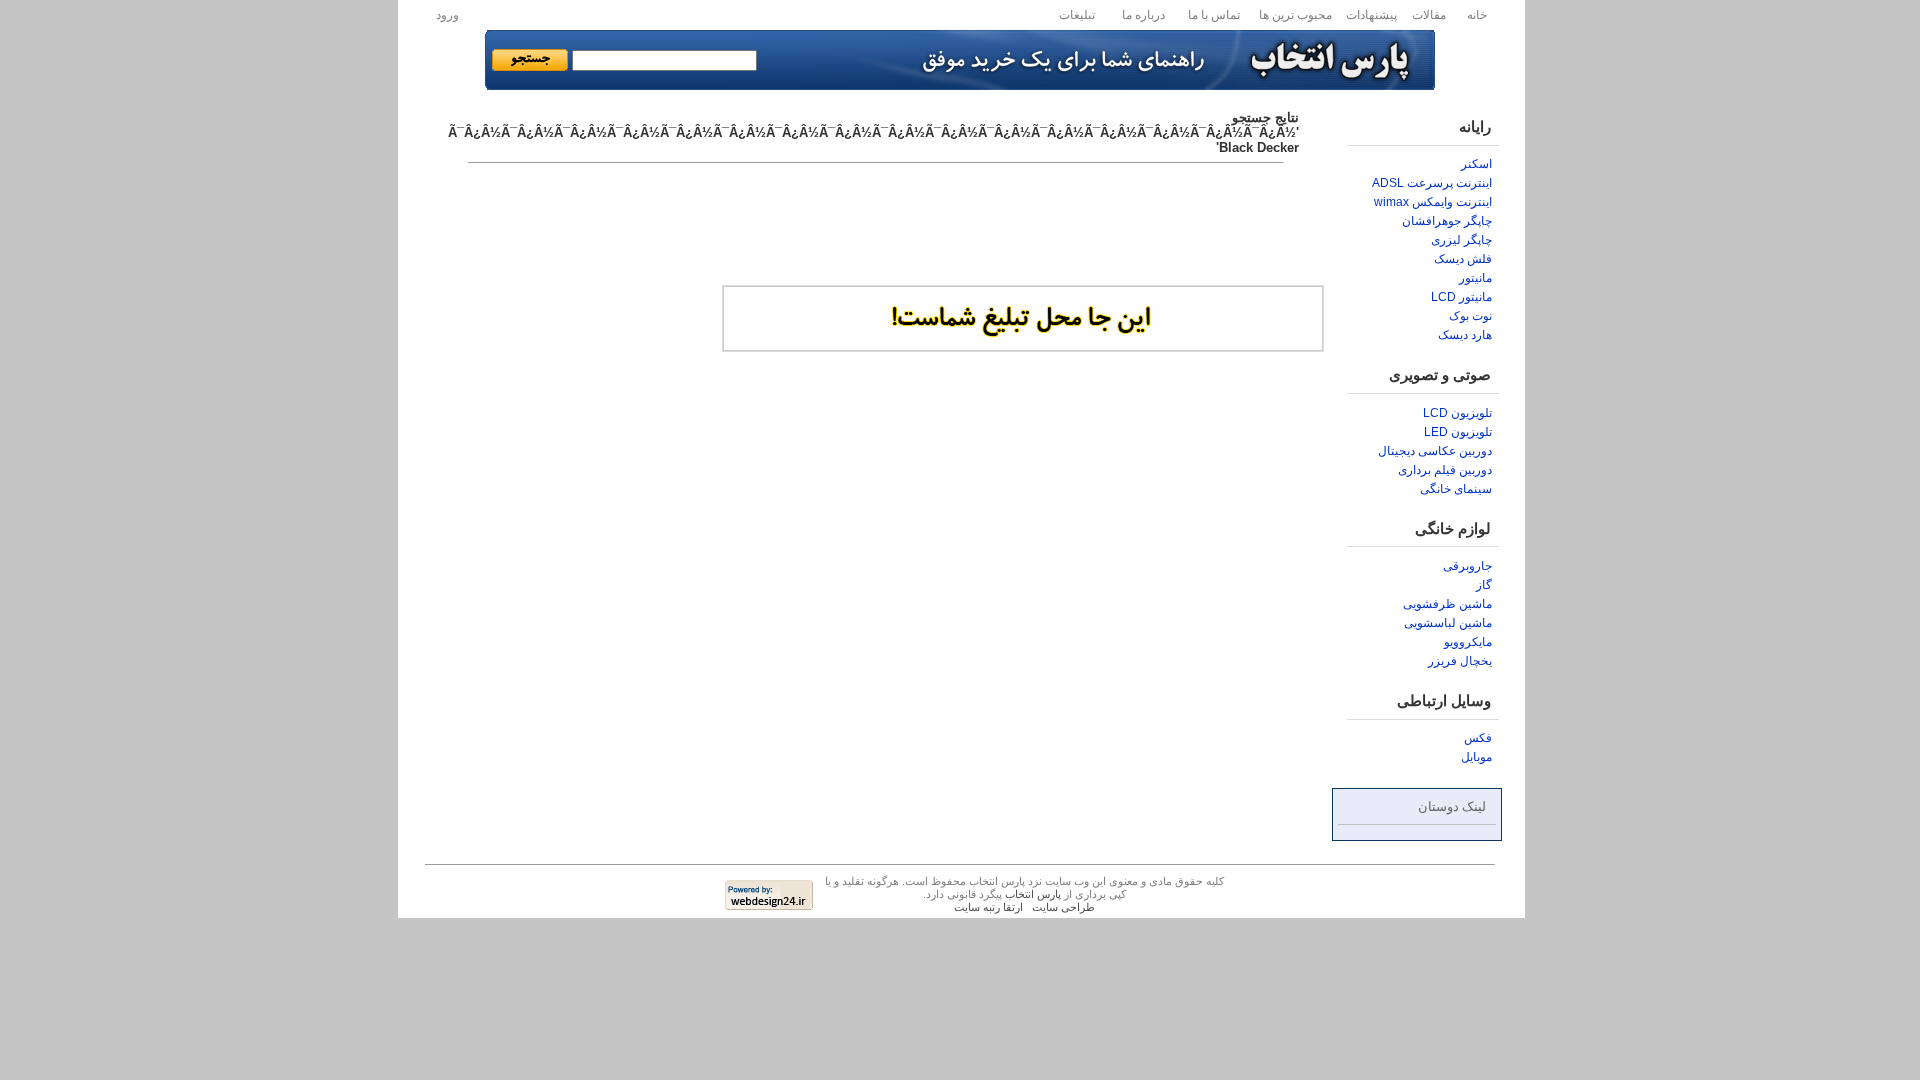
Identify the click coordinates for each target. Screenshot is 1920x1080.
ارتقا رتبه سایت (988, 907)
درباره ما (1143, 15)
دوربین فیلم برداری (1445, 470)
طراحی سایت (1063, 907)
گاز (1484, 585)
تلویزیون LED (1458, 432)
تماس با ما (1214, 15)
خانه (1477, 15)
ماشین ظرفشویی (1447, 604)
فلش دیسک (1463, 259)
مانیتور (1475, 278)
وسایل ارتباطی (1444, 701)
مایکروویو (1468, 642)
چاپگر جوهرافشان (1447, 221)
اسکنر (1476, 164)
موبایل (1476, 757)
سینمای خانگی (1456, 489)
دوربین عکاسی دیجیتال (1435, 451)
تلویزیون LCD (1457, 413)
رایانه (1475, 127)
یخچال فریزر (1460, 661)
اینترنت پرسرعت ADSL (1432, 183)
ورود (447, 15)
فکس (1478, 738)
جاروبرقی (1467, 566)
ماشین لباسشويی (1448, 623)
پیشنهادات (1371, 15)
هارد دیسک (1465, 335)
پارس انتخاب (1033, 894)
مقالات (1429, 15)
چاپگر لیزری (1461, 240)
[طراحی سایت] (769, 905)
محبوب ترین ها (1295, 15)
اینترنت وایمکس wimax (1433, 202)
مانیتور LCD (1461, 297)
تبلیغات (1077, 15)
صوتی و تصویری (1440, 375)
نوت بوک (1470, 316)
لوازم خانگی (1453, 529)
